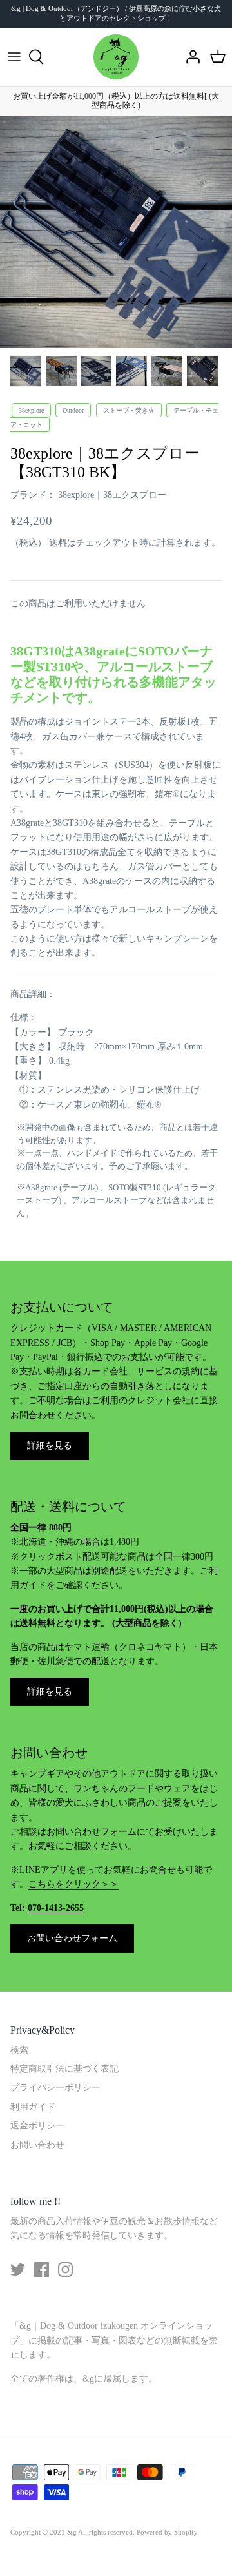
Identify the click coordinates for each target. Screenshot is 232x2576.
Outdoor (73, 410)
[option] (116, 232)
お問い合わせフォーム (72, 1938)
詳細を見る (50, 1446)
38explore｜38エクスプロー (112, 495)
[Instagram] (65, 2270)
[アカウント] (189, 57)
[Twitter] (18, 2270)
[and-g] (116, 57)
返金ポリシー (37, 2126)
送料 (58, 543)
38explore (31, 410)
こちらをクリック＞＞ (73, 1884)
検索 (19, 2050)
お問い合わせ (37, 2145)
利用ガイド (33, 2107)
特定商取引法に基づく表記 (64, 2069)
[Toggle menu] (14, 57)
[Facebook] (42, 2270)
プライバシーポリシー (55, 2087)
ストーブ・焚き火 (129, 410)
